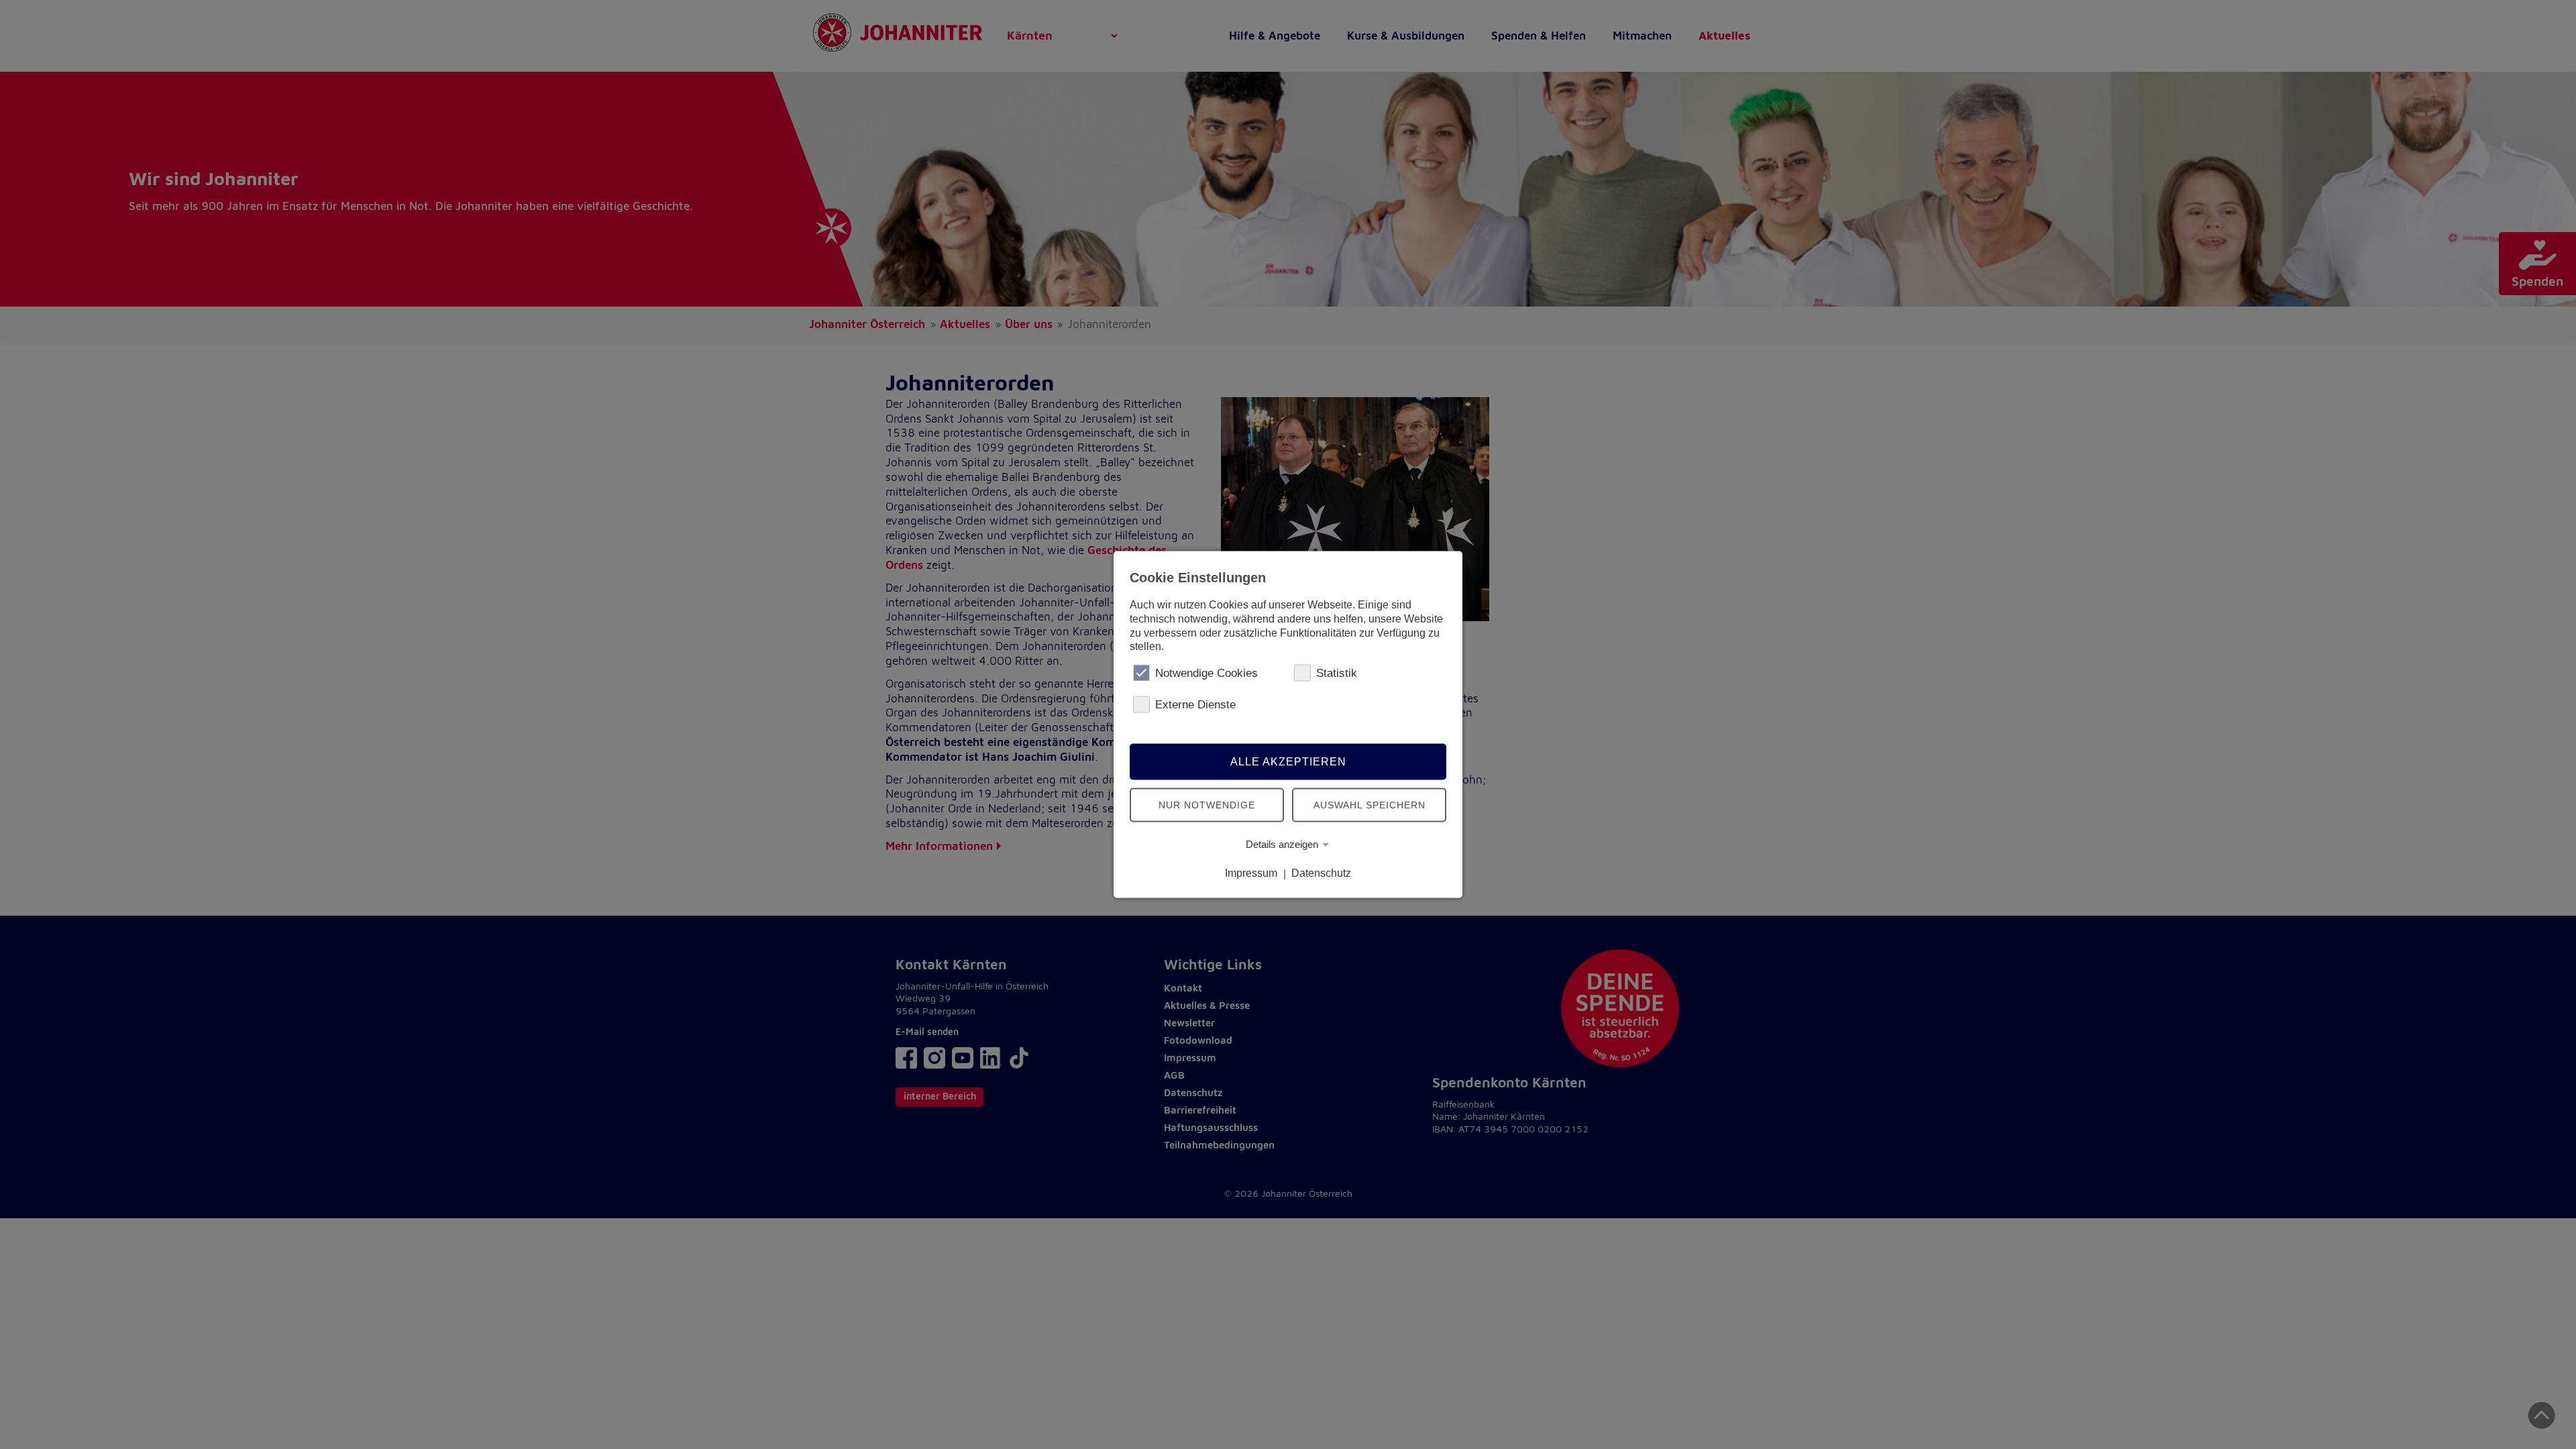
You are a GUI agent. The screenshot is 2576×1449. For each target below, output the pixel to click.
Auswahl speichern (1370, 804)
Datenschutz (1321, 873)
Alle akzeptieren (1288, 761)
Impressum (1251, 873)
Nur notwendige (1207, 804)
